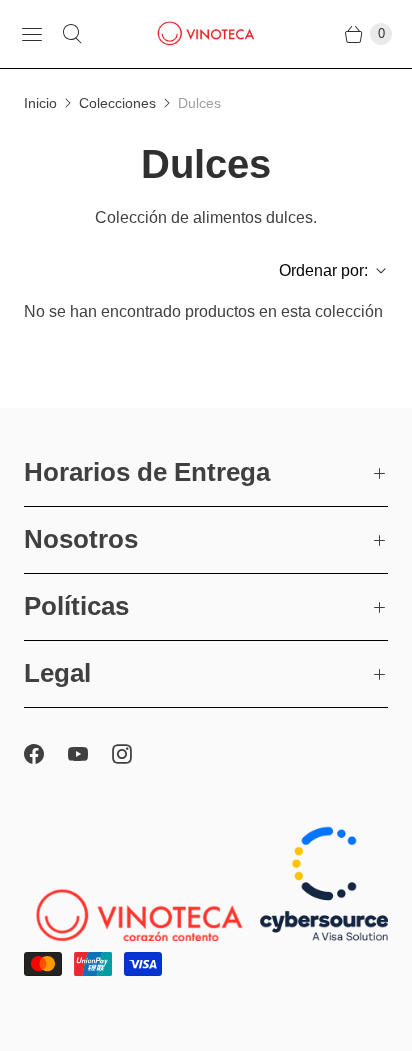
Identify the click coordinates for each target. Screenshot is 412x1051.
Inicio (40, 103)
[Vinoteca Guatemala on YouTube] (90, 754)
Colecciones (117, 103)
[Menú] (32, 34)
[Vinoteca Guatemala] (206, 34)
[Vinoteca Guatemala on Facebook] (46, 754)
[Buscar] (72, 34)
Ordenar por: (317, 270)
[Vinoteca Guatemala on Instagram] (134, 754)
